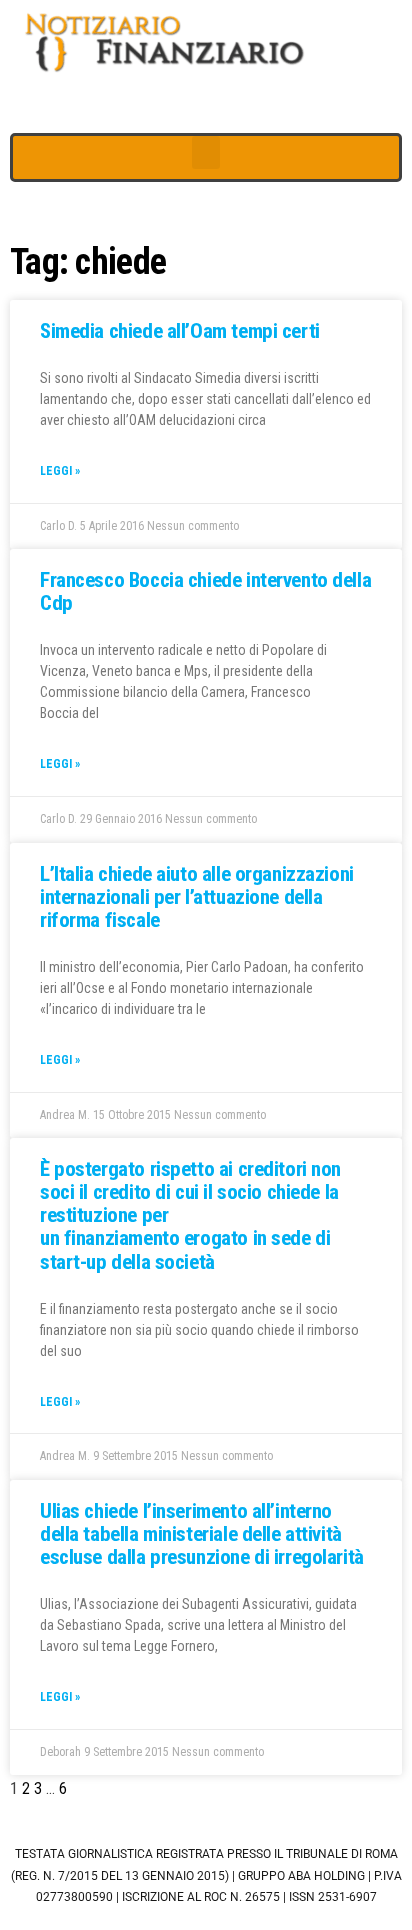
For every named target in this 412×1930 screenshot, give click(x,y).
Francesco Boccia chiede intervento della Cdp (205, 591)
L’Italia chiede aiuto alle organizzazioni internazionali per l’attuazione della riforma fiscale (197, 897)
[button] (206, 152)
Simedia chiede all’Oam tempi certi (180, 331)
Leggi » (60, 471)
